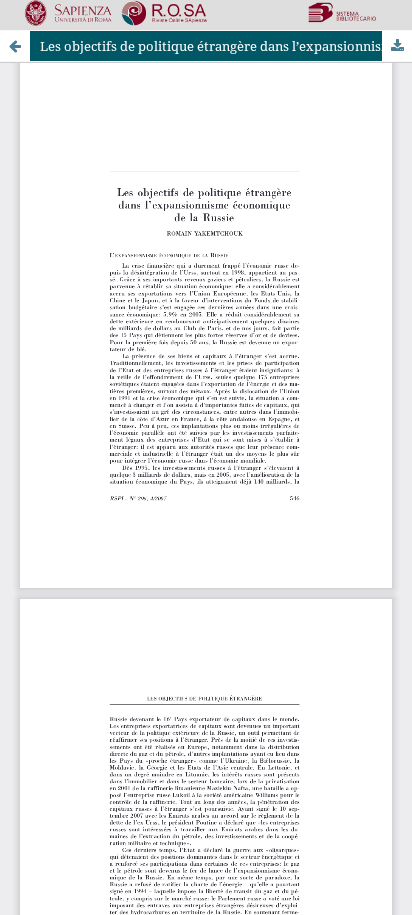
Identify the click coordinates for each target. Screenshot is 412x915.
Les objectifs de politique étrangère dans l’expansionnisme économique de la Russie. (226, 46)
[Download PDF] (397, 46)
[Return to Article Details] (15, 46)
